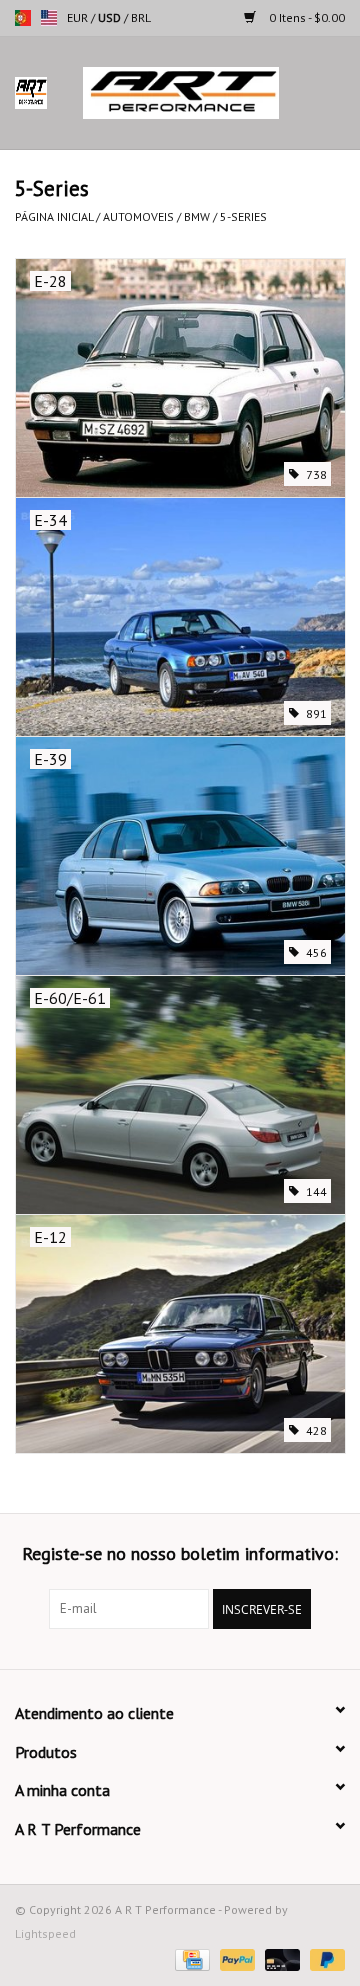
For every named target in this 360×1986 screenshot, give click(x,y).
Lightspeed (45, 1933)
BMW (197, 216)
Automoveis (138, 216)
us (49, 18)
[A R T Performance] (211, 92)
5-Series (243, 216)
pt (23, 18)
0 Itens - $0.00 (305, 17)
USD (111, 17)
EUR (79, 17)
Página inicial (54, 216)
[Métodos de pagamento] (190, 1958)
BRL (141, 17)
